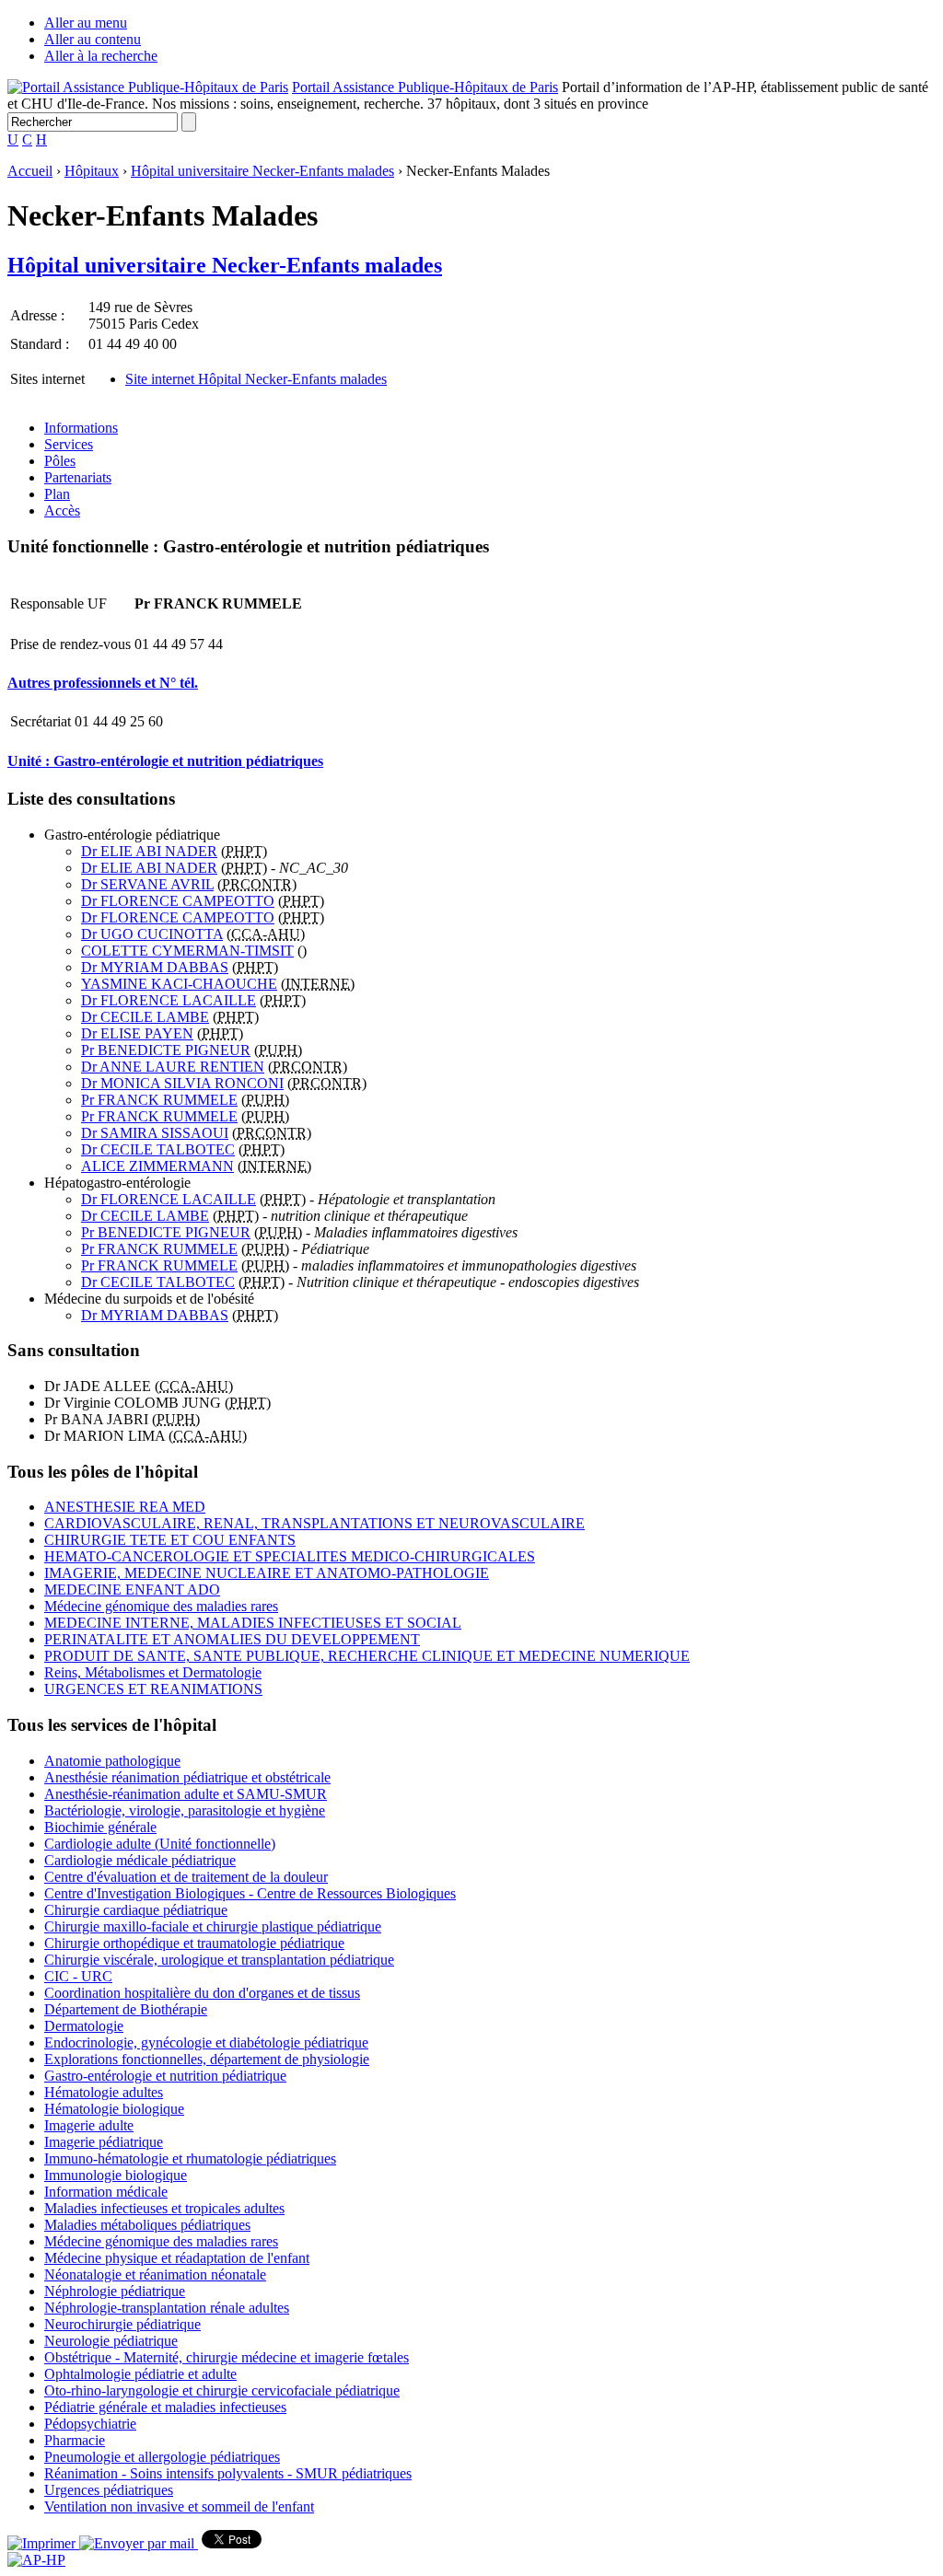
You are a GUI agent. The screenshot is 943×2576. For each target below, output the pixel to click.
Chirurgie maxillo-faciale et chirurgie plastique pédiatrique (213, 1926)
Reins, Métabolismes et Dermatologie (153, 1672)
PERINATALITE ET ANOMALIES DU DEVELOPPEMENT (232, 1639)
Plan (57, 494)
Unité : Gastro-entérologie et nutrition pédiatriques (165, 761)
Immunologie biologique (116, 2175)
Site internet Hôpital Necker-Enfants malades (256, 379)
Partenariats (78, 477)
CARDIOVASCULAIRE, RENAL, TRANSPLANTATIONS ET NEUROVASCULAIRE (314, 1523)
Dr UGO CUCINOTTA (152, 934)
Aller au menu (86, 23)
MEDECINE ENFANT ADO (132, 1590)
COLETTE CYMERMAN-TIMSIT (187, 951)
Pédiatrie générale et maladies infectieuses (165, 2407)
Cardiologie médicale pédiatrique (140, 1860)
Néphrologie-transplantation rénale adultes (167, 2308)
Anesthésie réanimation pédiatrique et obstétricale (187, 1777)
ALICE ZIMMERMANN (157, 1166)
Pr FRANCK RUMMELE (159, 1100)
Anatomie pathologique (112, 1761)
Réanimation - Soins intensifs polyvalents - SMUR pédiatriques (228, 2473)
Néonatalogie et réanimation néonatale (155, 2274)
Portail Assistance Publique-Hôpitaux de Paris (425, 87)
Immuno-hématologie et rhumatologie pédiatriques (190, 2158)
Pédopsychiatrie (90, 2424)
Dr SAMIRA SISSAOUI (155, 1133)
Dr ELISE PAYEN (137, 1033)
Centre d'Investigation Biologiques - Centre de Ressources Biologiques (250, 1893)
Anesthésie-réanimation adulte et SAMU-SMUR (186, 1794)
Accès (62, 511)
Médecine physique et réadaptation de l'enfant (177, 2258)
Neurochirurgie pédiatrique (122, 2324)
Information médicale (106, 2192)
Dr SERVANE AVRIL (147, 884)
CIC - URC (78, 1976)
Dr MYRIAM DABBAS (155, 967)
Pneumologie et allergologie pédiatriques (162, 2457)
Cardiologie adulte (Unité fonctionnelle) (160, 1844)
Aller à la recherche (101, 56)
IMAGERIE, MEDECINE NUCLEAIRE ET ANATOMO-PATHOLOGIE (267, 1573)
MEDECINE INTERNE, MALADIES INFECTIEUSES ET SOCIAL (253, 1623)
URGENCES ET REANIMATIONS (153, 1689)
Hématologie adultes (104, 2092)
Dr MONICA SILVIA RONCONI (182, 1083)
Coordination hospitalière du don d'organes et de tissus (202, 1993)
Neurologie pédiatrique (111, 2341)
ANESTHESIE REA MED (125, 1507)
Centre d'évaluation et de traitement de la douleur (186, 1877)
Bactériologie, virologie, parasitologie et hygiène (185, 1810)
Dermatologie (84, 2026)
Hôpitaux (92, 171)
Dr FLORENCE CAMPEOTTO (178, 901)
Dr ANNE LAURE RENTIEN (173, 1067)
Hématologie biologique (114, 2109)
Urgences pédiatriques (109, 2490)
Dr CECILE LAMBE (145, 1017)
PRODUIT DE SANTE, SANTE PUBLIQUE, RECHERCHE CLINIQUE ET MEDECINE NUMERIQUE (367, 1656)
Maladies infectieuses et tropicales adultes (164, 2208)
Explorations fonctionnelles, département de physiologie (207, 2059)
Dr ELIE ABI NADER (149, 851)
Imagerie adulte (89, 2125)
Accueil (30, 171)
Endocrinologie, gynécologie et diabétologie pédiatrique (206, 2042)
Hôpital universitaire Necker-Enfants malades (262, 171)
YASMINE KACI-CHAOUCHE (179, 984)
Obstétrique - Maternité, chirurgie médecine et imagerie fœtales (227, 2357)
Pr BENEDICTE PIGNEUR (166, 1050)
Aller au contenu (93, 39)
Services (69, 444)
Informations (81, 428)
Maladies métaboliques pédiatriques (147, 2225)
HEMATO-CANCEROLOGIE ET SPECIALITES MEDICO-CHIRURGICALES (290, 1556)
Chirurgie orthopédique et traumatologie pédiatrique (194, 1943)
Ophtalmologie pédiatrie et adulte (140, 2374)
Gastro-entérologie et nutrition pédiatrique (165, 2076)
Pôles (60, 461)
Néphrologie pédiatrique (115, 2291)
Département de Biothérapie (126, 2009)
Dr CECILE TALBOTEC (158, 1149)
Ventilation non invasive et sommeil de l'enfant (179, 2506)
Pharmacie (75, 2440)
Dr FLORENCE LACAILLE (169, 1000)
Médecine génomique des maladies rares (161, 1606)
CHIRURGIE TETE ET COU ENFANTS (170, 1540)
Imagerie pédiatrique (104, 2142)
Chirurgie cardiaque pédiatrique (136, 1910)
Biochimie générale (100, 1827)
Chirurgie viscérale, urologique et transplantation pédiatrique (219, 1960)
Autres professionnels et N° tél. (103, 683)
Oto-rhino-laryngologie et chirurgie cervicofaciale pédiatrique (222, 2390)
